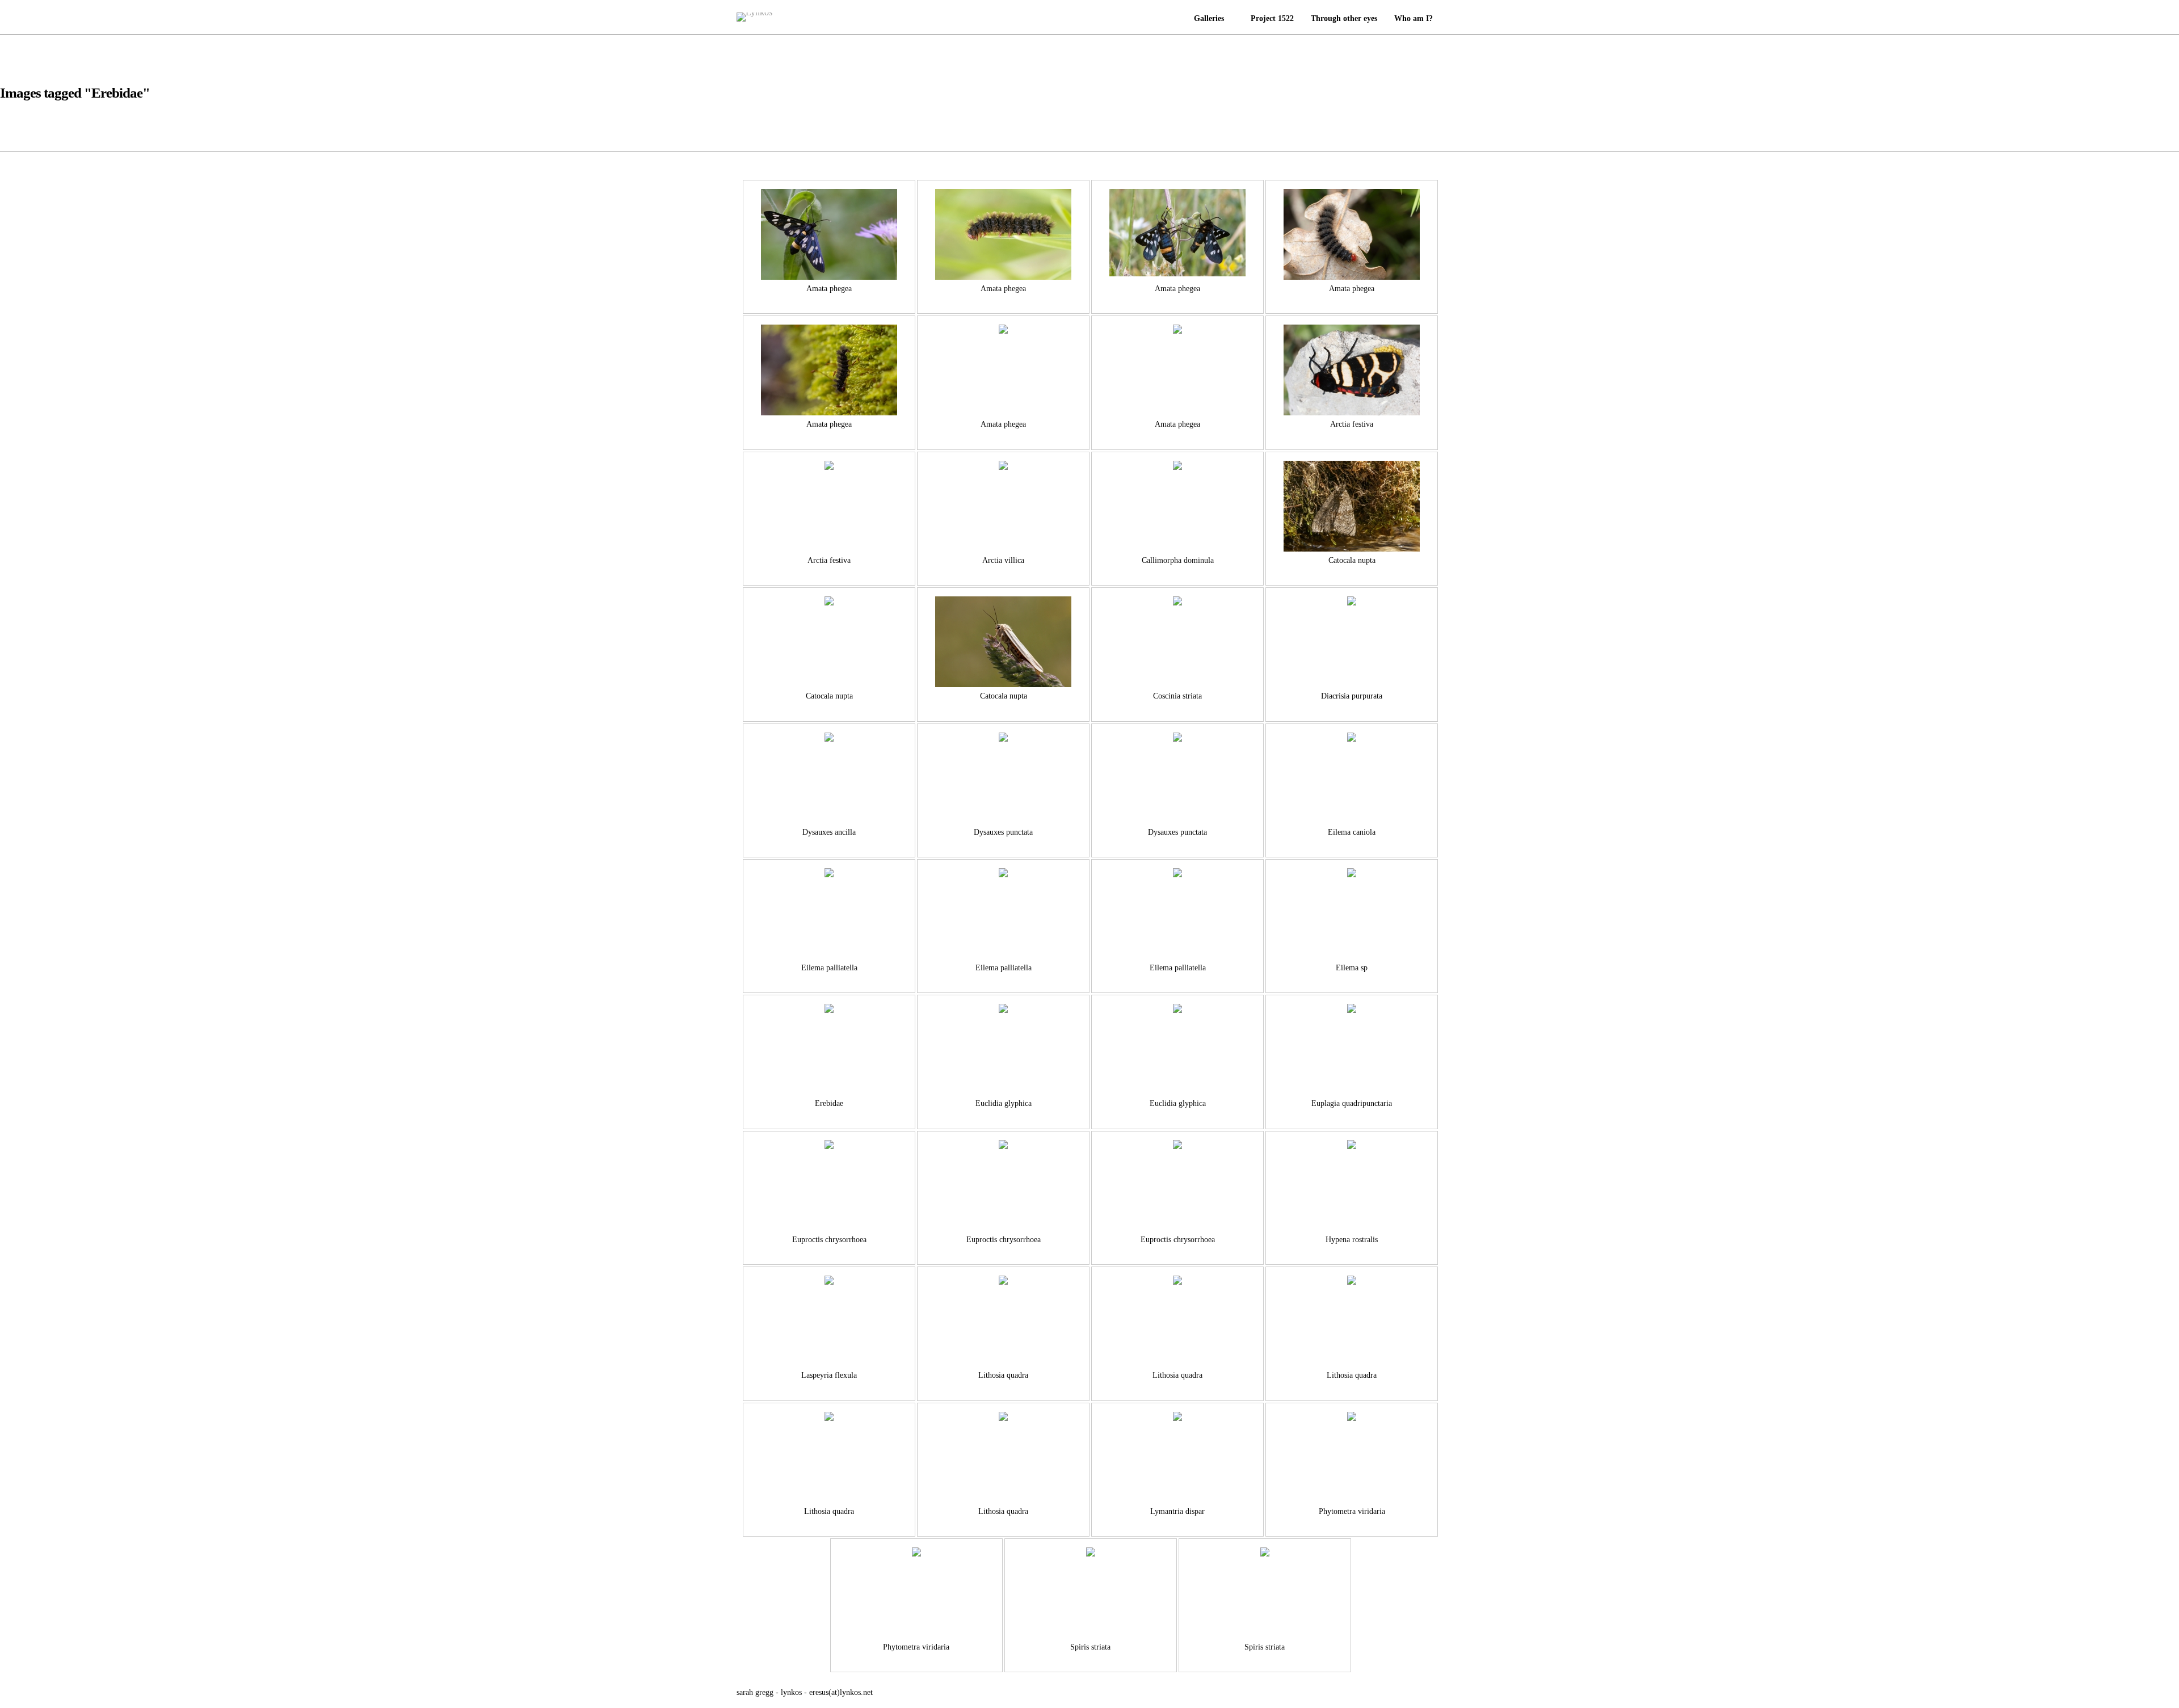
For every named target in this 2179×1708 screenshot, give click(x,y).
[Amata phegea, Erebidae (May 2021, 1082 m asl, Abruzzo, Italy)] (1003, 234)
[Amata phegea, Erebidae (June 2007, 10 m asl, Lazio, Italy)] (829, 234)
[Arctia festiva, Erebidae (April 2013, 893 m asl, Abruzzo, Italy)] (1352, 370)
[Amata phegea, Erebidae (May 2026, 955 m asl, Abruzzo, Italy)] (1352, 234)
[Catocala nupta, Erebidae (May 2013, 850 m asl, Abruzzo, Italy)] (1003, 642)
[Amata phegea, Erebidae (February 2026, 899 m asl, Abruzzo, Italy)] (829, 370)
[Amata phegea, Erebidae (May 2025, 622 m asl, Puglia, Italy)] (1177, 234)
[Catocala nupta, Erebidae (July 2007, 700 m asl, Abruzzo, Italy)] (1352, 506)
